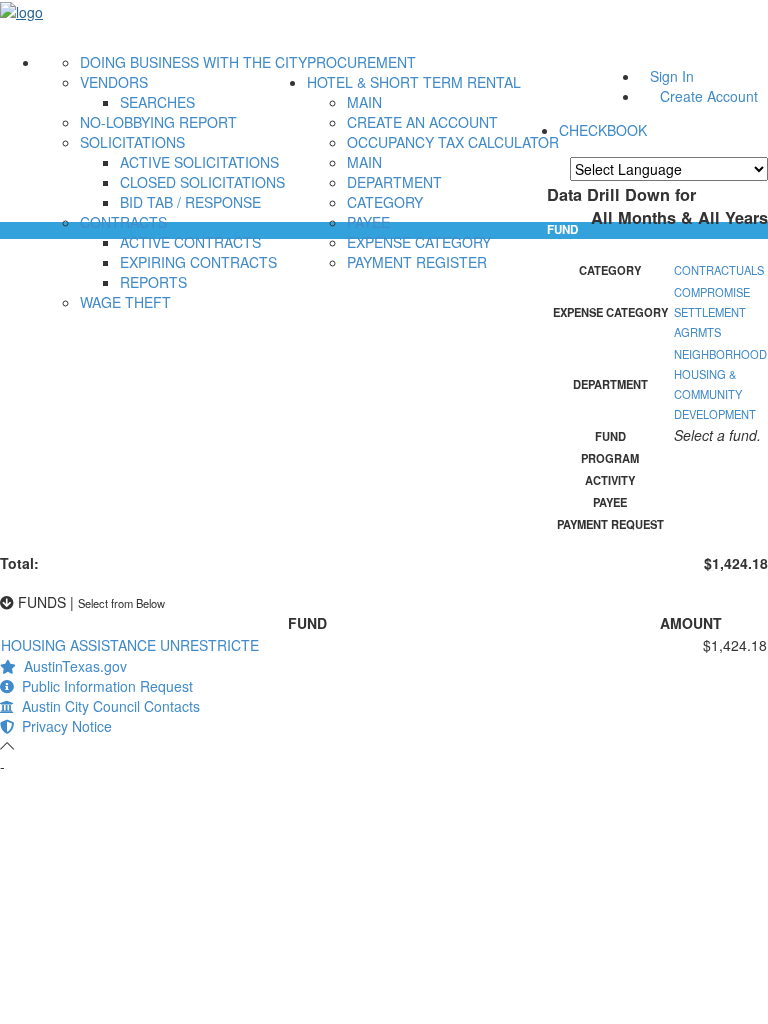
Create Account (709, 96)
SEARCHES (157, 102)
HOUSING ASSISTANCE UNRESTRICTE (130, 645)
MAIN (364, 102)
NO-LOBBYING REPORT (158, 122)
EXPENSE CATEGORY (419, 242)
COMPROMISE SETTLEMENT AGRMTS (712, 312)
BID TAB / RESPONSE (190, 202)
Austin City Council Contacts (107, 706)
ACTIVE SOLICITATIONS (199, 162)
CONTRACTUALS (719, 270)
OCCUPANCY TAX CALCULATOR (453, 142)
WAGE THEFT (125, 302)
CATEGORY (385, 202)
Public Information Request (103, 686)
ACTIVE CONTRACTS (190, 242)
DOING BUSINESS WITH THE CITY (193, 62)
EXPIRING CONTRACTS (198, 262)
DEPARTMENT (394, 182)
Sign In (672, 76)
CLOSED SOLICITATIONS (202, 182)
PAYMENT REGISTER (417, 262)
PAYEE (368, 222)
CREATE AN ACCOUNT (422, 122)
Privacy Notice (63, 726)
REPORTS (153, 282)
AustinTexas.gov (71, 666)
